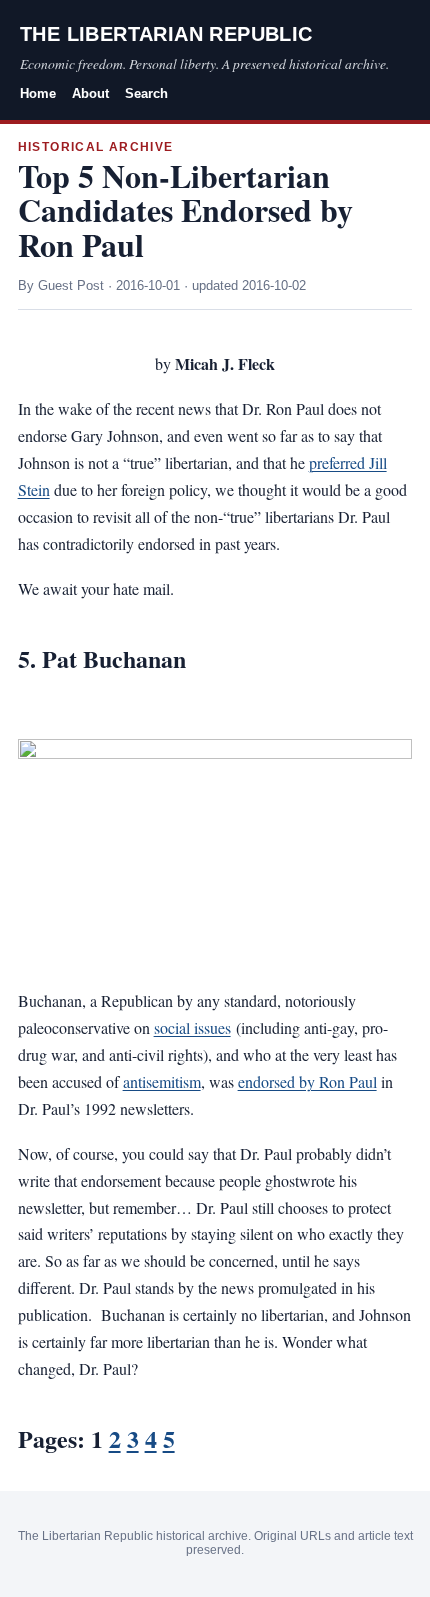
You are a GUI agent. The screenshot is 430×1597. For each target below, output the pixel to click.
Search (146, 93)
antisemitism (162, 1081)
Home (38, 93)
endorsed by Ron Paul (307, 1081)
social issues (192, 1027)
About (90, 93)
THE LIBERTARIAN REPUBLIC (166, 34)
